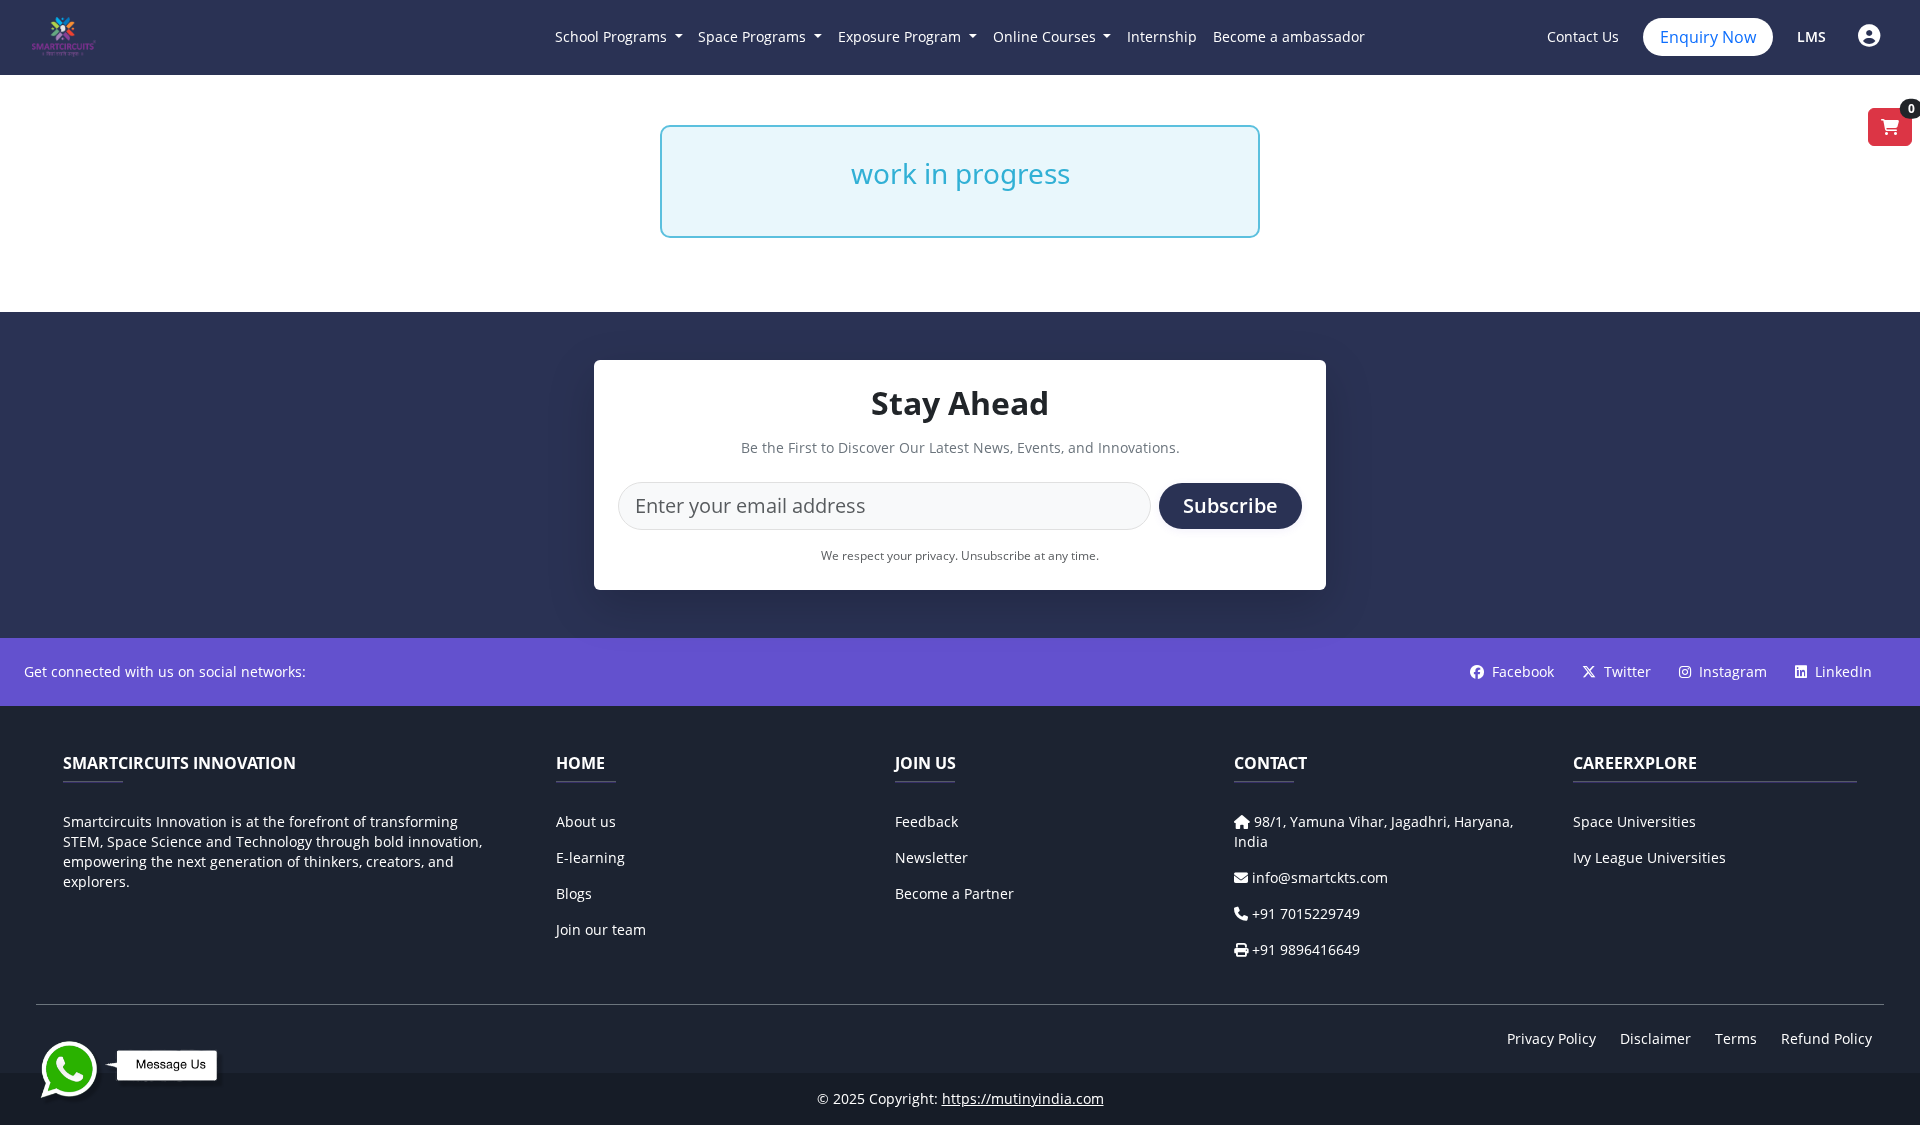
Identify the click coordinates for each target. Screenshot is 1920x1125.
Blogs (574, 893)
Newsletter (931, 857)
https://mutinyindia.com (1023, 1098)
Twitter (1629, 671)
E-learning (590, 857)
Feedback (926, 821)
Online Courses (1046, 36)
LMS (1811, 36)
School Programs (613, 36)
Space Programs (754, 36)
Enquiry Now (1708, 37)
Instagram (1735, 671)
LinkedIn (1843, 671)
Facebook (1525, 671)
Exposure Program (901, 36)
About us (586, 821)
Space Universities (1634, 821)
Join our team (601, 929)
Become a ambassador (1289, 36)
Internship (1162, 36)
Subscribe (1230, 505)
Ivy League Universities (1649, 857)
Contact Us (1583, 36)
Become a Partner (954, 893)
